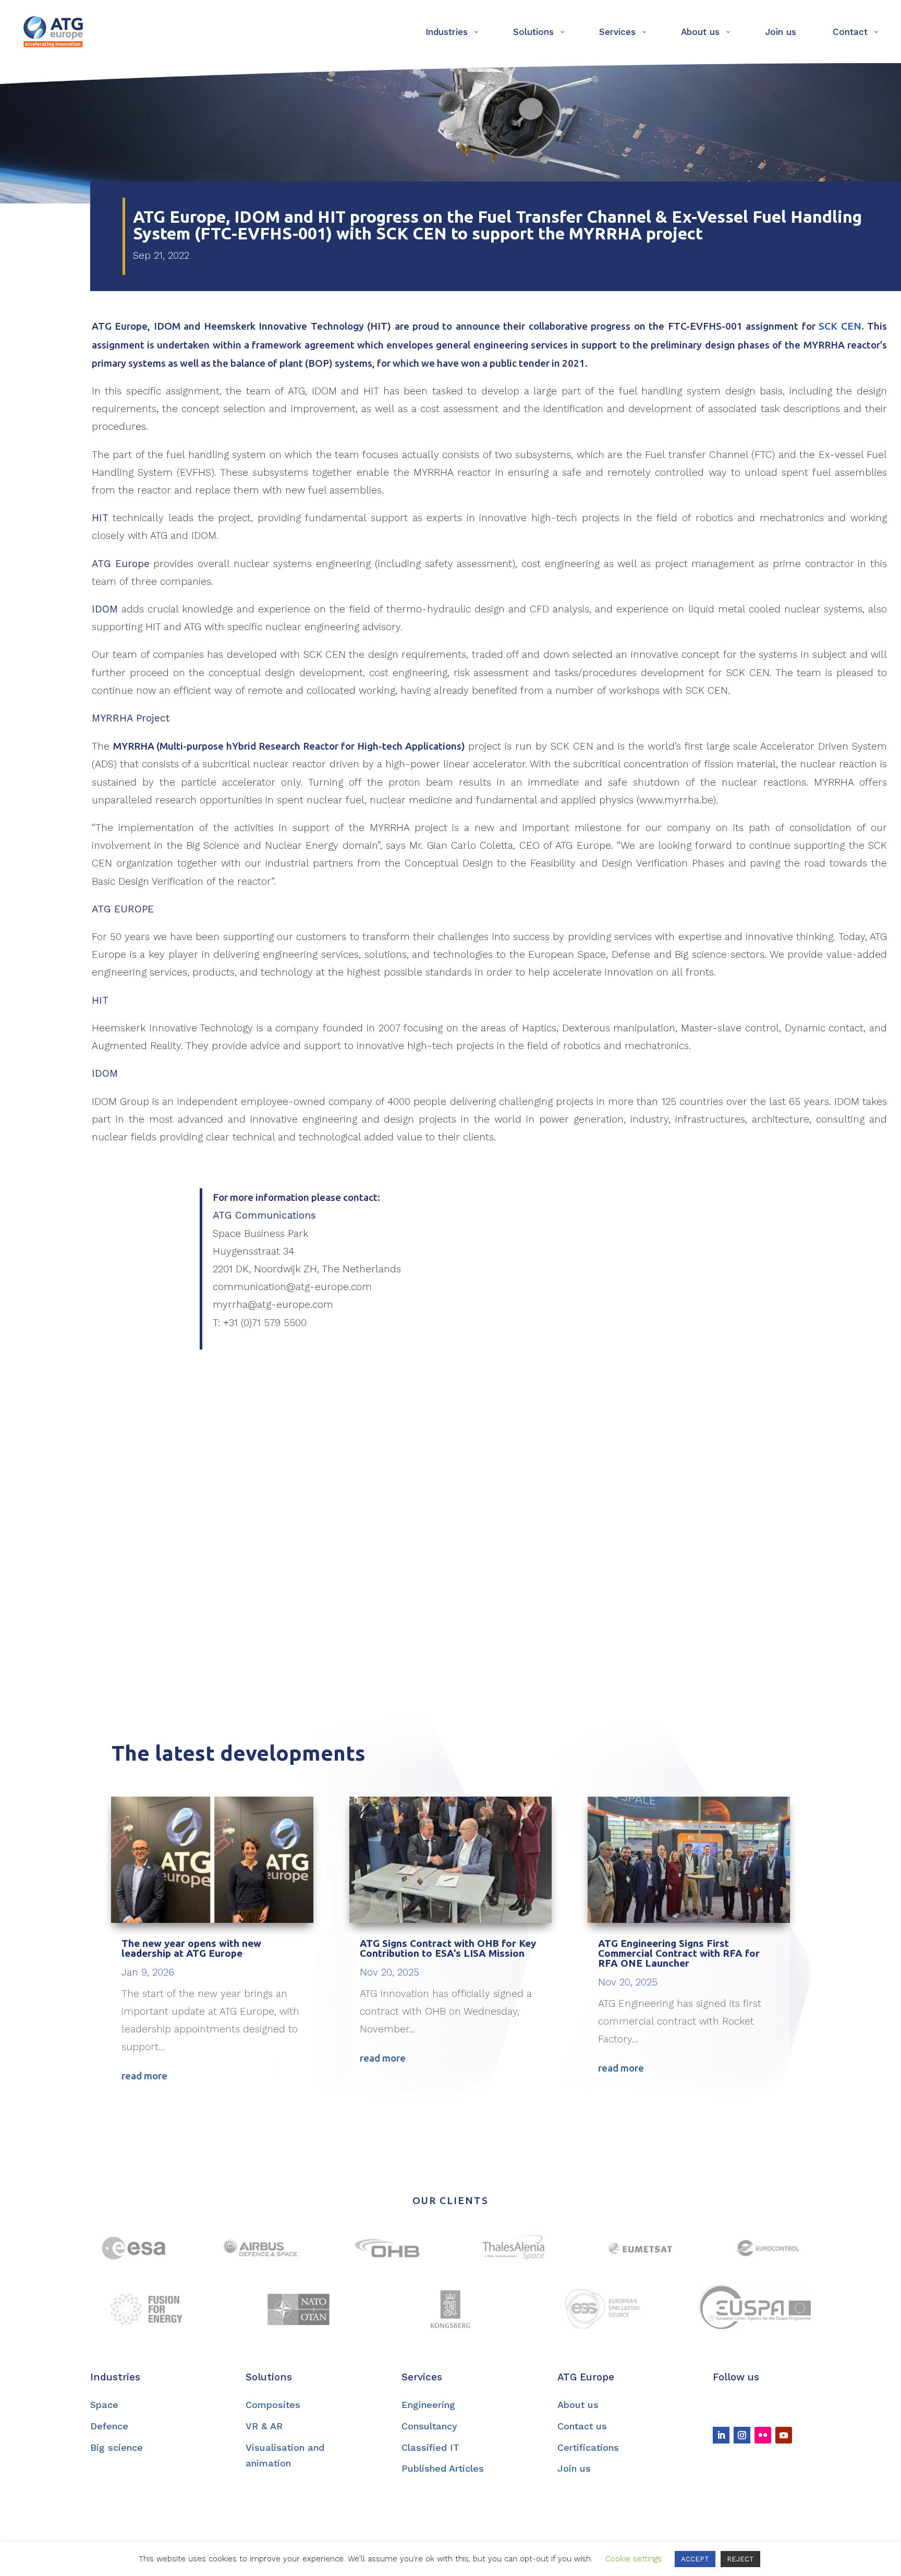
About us (578, 2405)
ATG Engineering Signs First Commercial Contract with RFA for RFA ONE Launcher (679, 1953)
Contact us (582, 2426)
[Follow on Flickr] (763, 2435)
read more (144, 2076)
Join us (574, 2468)
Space (104, 2405)
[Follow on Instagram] (742, 2435)
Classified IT (430, 2447)
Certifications (588, 2447)
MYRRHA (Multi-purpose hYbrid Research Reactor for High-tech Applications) (289, 746)
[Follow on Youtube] (784, 2435)
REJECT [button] (740, 2559)
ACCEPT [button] (695, 2559)
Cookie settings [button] (634, 2559)
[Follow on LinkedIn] (721, 2435)
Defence (109, 2426)
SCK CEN (840, 326)
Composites (273, 2405)
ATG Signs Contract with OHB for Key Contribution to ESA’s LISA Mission (448, 1948)
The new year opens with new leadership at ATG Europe (191, 1948)
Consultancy (429, 2426)
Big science (117, 2447)
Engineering (428, 2405)
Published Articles (443, 2468)
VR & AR (264, 2426)
